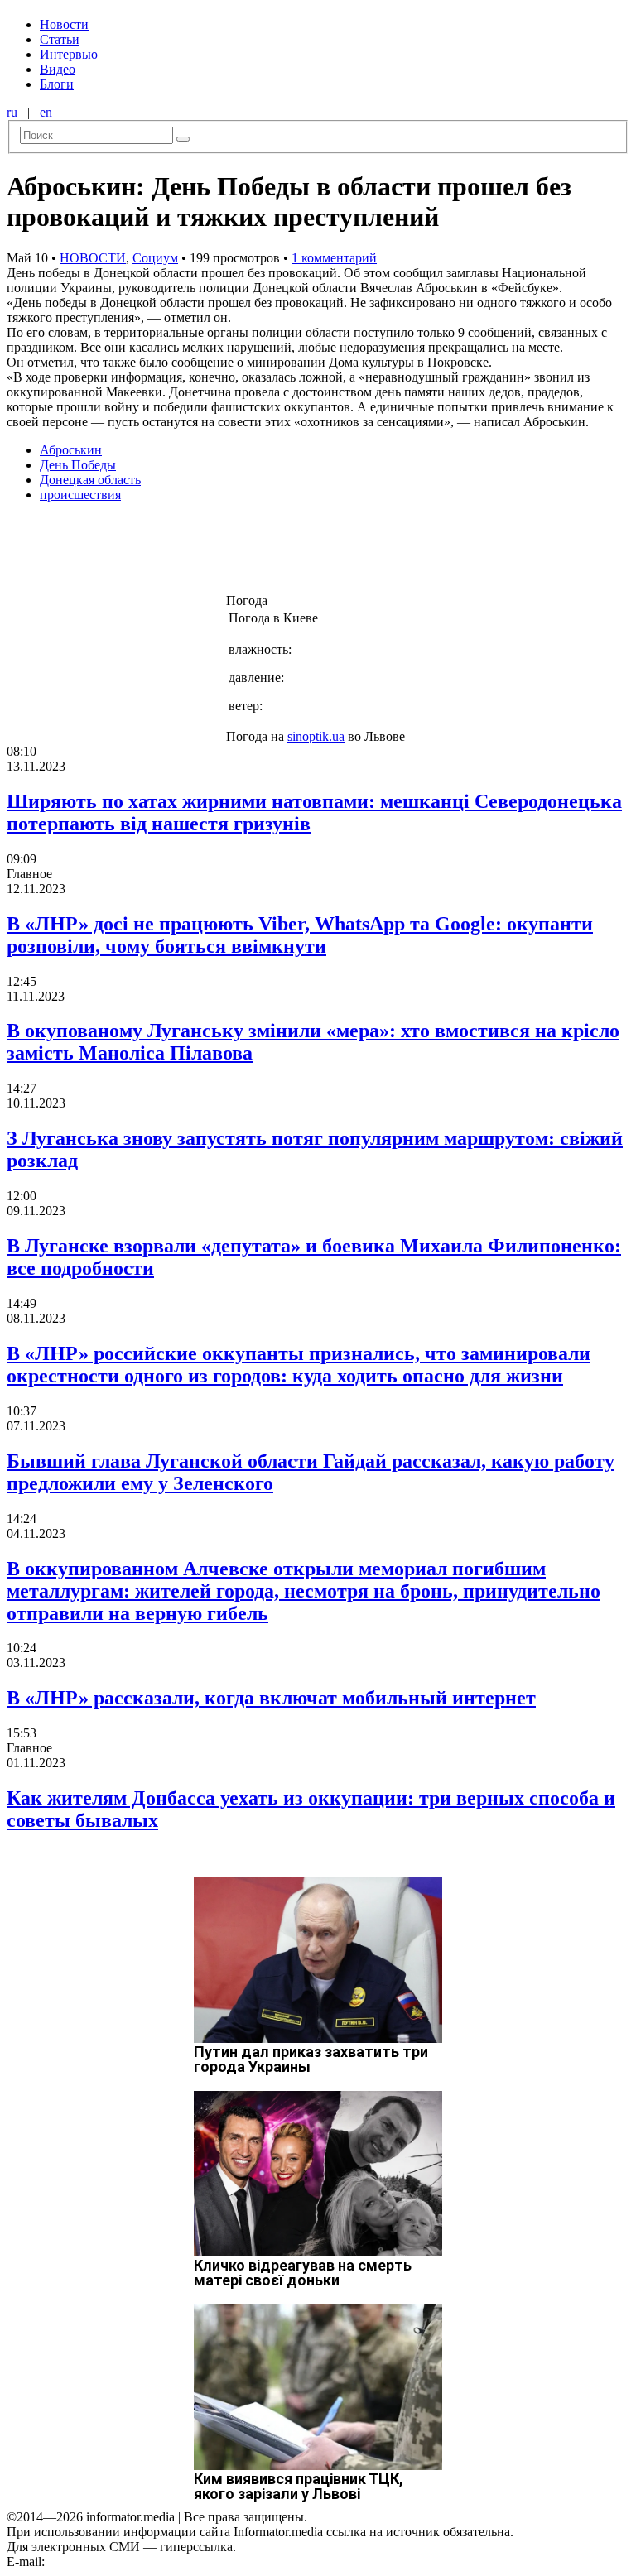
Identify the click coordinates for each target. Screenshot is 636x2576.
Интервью (69, 54)
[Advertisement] (267, 553)
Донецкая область (90, 480)
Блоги (57, 84)
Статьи (60, 39)
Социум (155, 258)
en (46, 112)
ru (12, 112)
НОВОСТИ (93, 258)
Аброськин (71, 450)
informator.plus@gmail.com (121, 2562)
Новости (64, 24)
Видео (58, 69)
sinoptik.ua (316, 736)
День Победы (78, 465)
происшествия (80, 495)
